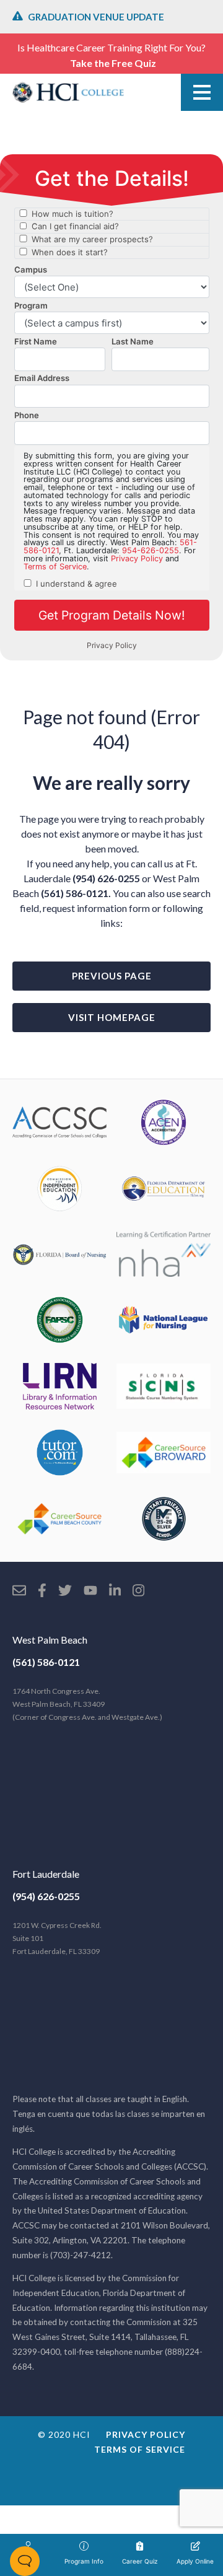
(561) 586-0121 (46, 1662)
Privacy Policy (146, 2434)
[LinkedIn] (115, 1592)
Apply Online (195, 2561)
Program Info (84, 2561)
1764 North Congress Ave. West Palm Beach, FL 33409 (87, 1704)
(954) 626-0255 (106, 878)
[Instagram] (138, 1592)
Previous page (112, 976)
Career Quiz (140, 2561)
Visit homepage (112, 1017)
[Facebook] (42, 1592)
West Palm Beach (50, 1640)
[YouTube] (90, 1592)
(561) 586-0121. (76, 893)
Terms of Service (140, 2449)
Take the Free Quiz (113, 63)
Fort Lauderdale (46, 1874)
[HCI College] (68, 92)
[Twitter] (65, 1592)
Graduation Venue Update (96, 17)
